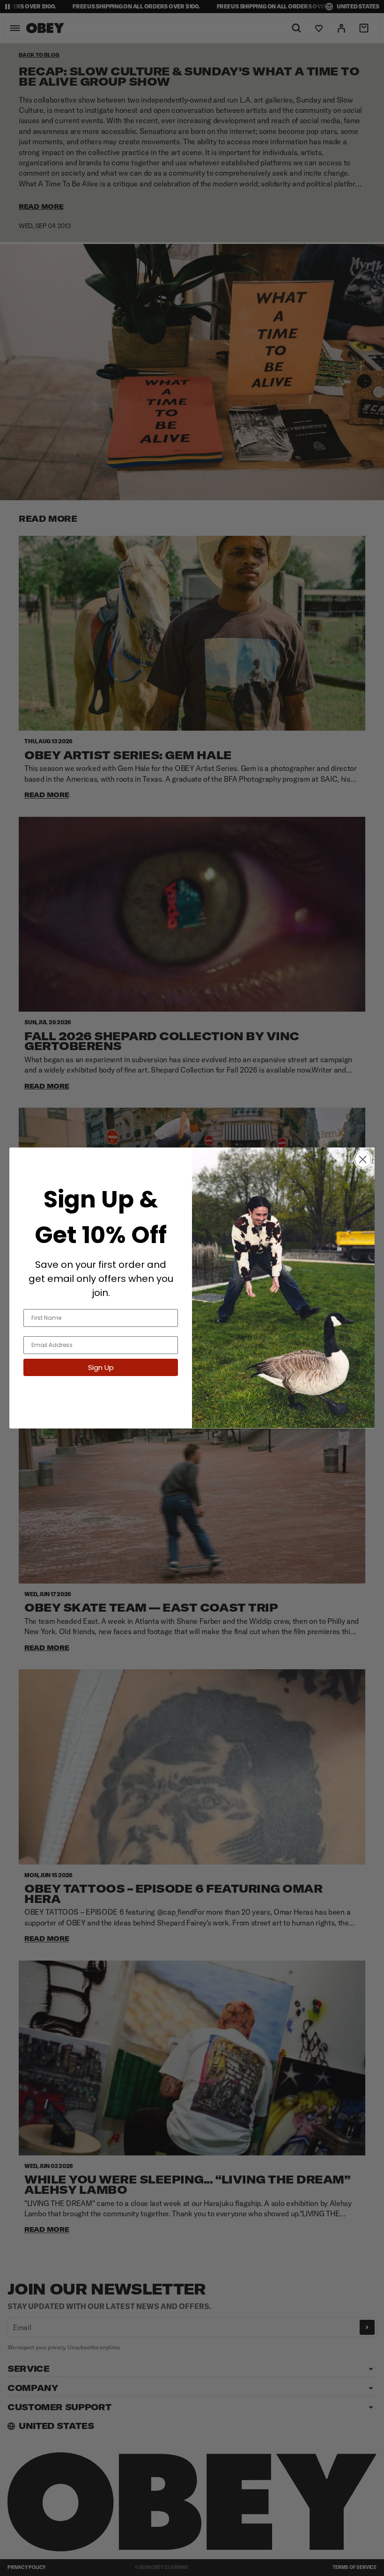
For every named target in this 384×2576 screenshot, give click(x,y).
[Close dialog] (363, 1159)
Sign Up (101, 1367)
